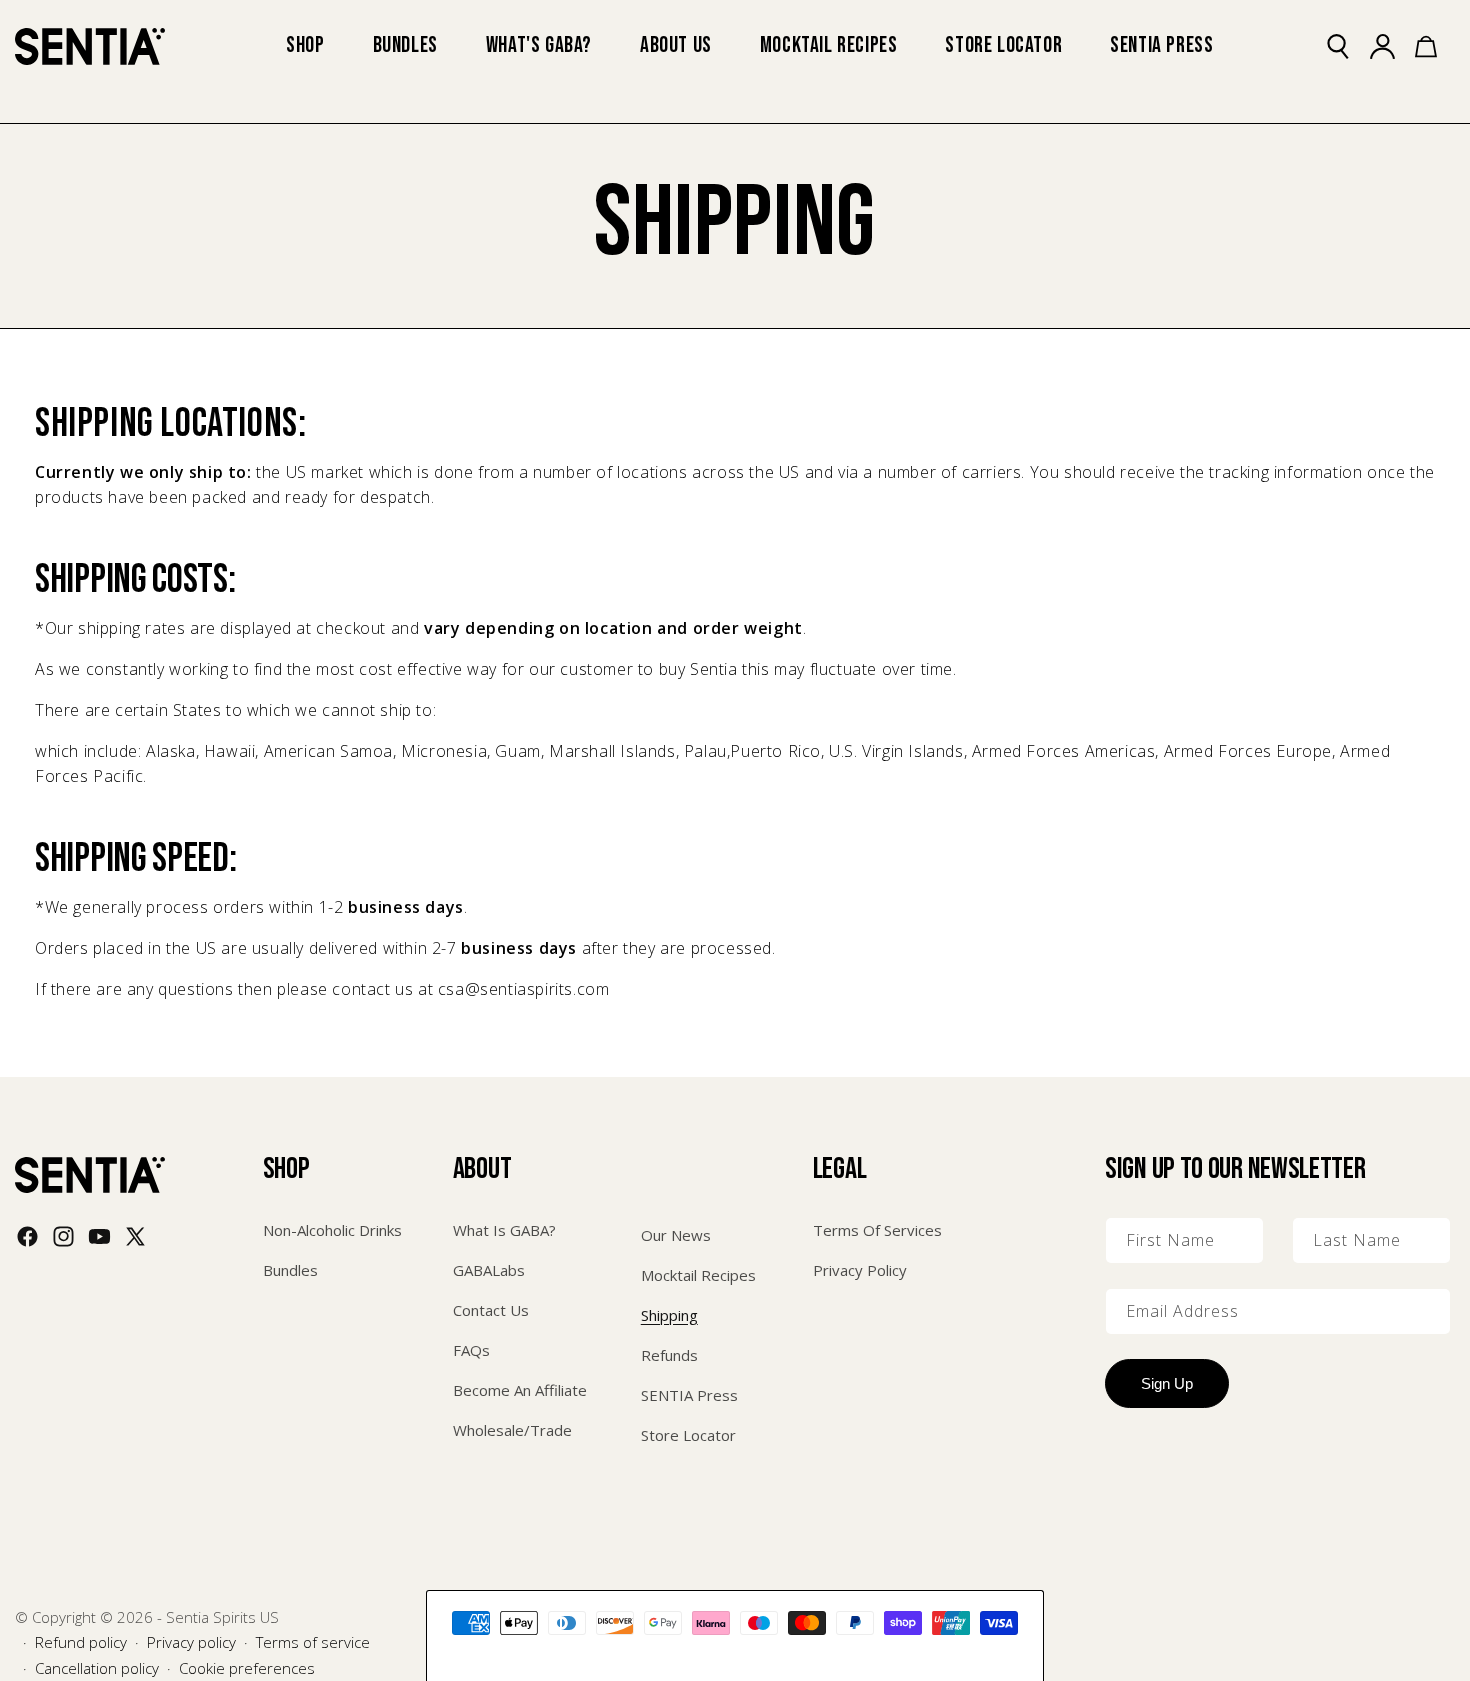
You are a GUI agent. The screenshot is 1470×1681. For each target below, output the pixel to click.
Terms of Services (877, 1230)
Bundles (290, 1270)
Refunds (669, 1355)
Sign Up (1167, 1383)
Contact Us (491, 1310)
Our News (676, 1235)
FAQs (471, 1350)
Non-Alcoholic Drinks (332, 1230)
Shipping (669, 1315)
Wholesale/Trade (512, 1430)
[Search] (1349, 46)
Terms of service (313, 1642)
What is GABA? (504, 1230)
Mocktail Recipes (698, 1275)
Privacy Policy (860, 1270)
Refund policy (81, 1642)
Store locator (688, 1435)
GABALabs (489, 1270)
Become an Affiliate (520, 1390)
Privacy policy (191, 1642)
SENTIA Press (689, 1395)
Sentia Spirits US (222, 1617)
